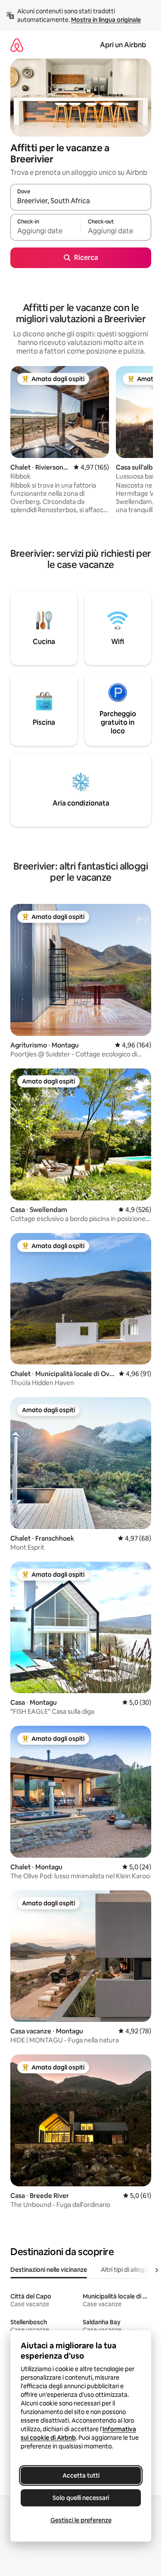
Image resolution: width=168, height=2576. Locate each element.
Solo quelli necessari (81, 2498)
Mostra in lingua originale (106, 20)
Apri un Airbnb (123, 45)
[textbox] (45, 231)
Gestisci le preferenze (81, 2520)
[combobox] (81, 201)
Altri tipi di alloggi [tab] (125, 2270)
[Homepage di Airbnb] (17, 45)
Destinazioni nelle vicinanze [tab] (49, 2270)
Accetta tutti (81, 2475)
